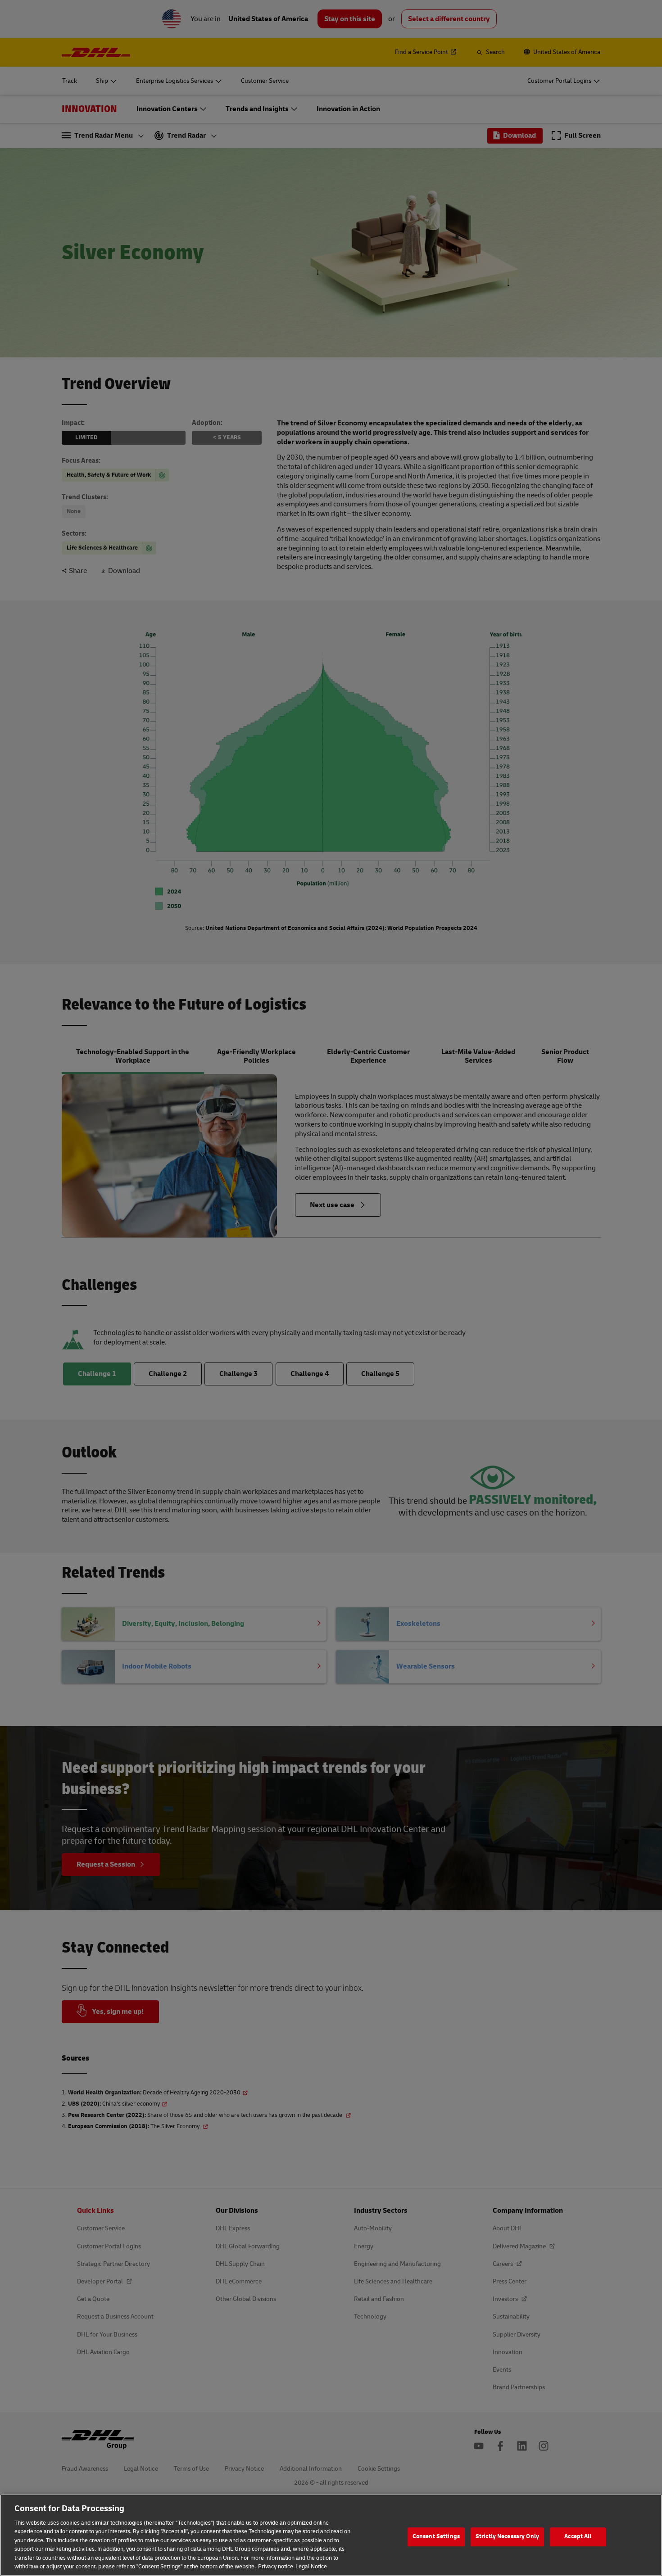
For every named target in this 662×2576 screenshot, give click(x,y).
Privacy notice (276, 2567)
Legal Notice (311, 2567)
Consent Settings (436, 2536)
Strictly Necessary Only (507, 2536)
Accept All (578, 2536)
